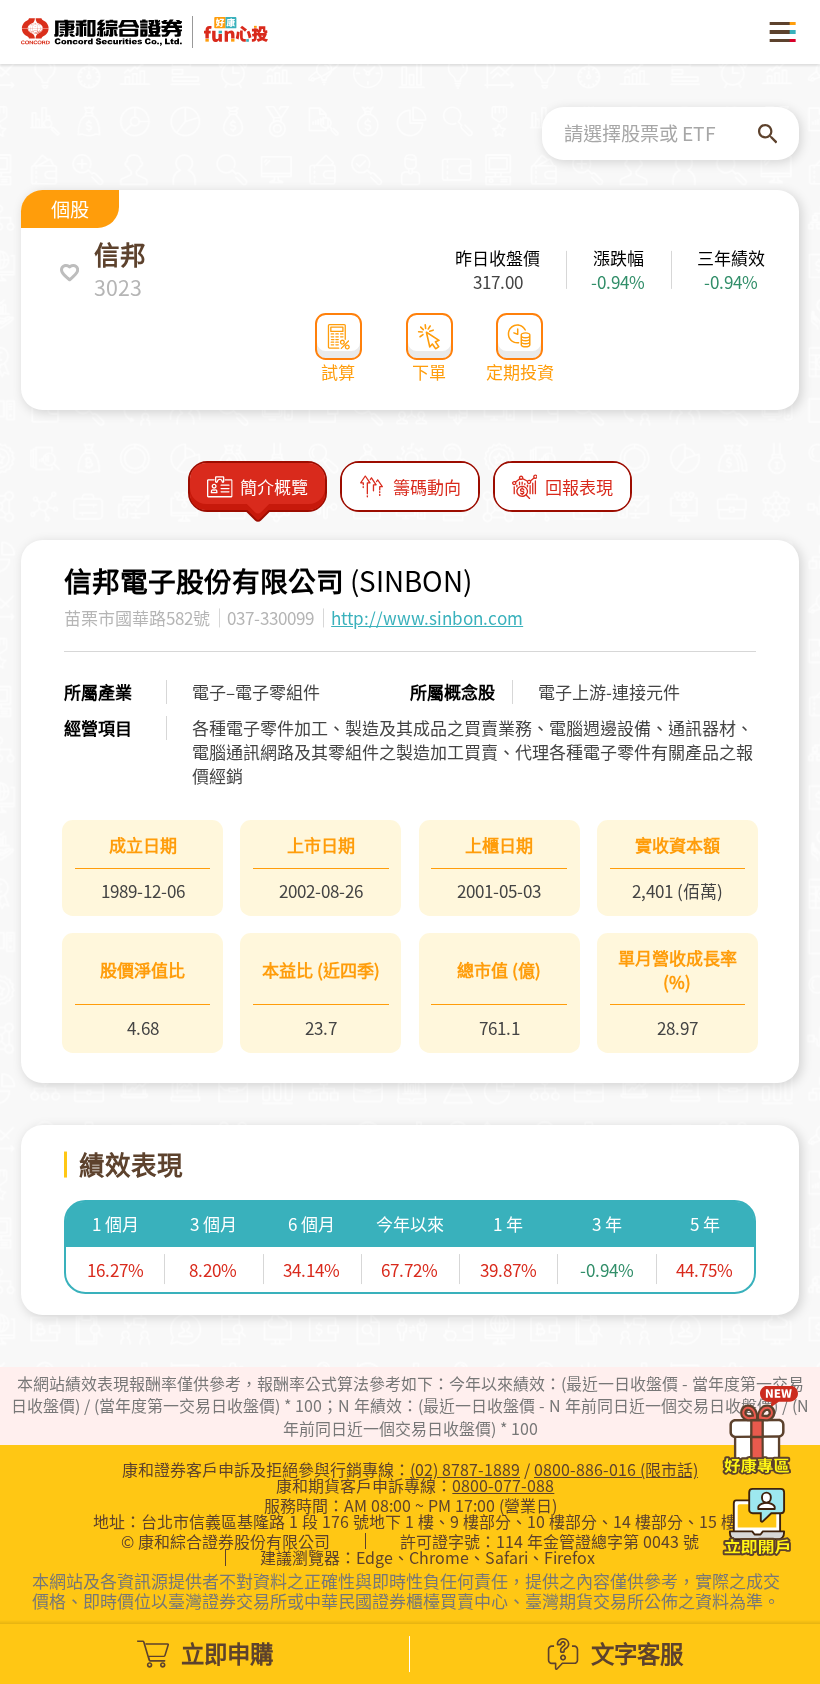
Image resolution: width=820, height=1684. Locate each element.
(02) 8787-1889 (465, 1469)
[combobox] (661, 133)
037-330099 (270, 617)
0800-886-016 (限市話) (616, 1469)
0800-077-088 (503, 1485)
